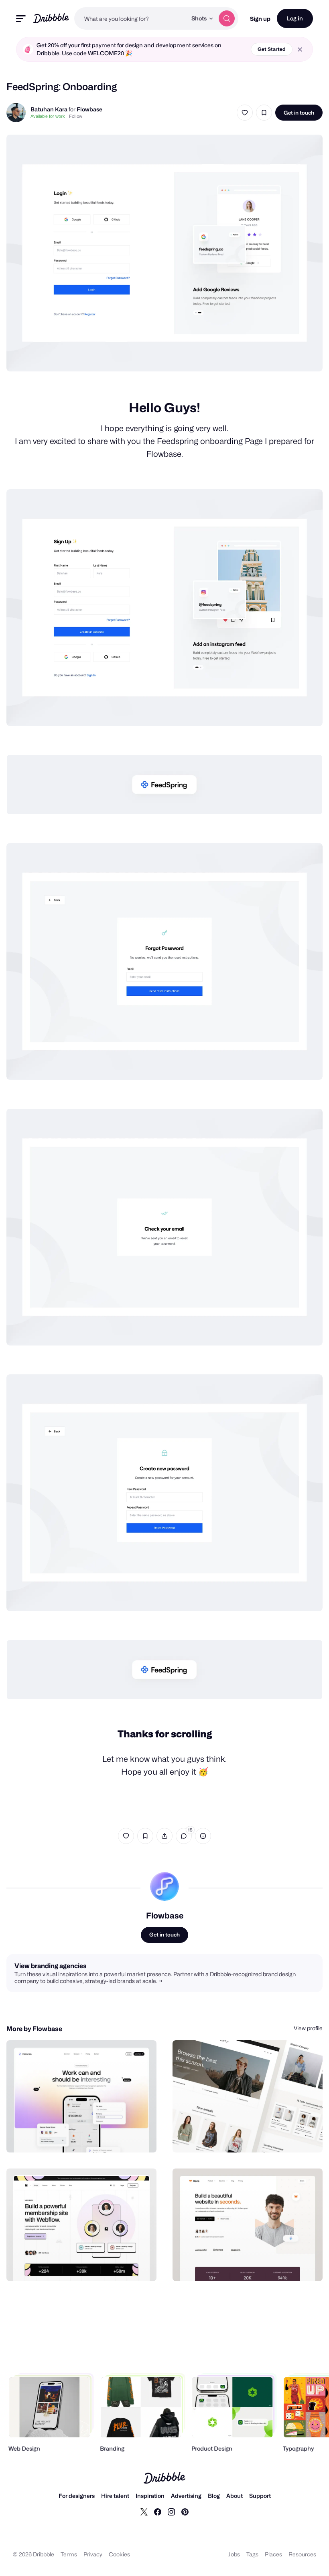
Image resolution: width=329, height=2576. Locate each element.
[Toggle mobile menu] (21, 19)
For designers (77, 2496)
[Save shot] (264, 113)
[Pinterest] (185, 2511)
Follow (76, 116)
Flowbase (89, 109)
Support (260, 2496)
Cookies (119, 2554)
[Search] (227, 18)
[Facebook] (158, 2511)
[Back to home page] (51, 18)
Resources (302, 2554)
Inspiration (150, 2496)
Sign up (260, 19)
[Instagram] (171, 2511)
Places (273, 2554)
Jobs (234, 2554)
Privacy (93, 2554)
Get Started (272, 49)
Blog (214, 2496)
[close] (300, 49)
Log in (295, 18)
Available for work (48, 116)
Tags (252, 2554)
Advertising (186, 2496)
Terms (69, 2554)
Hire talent (115, 2496)
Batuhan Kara (50, 109)
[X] (144, 2511)
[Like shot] (245, 113)
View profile (308, 2028)
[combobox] (131, 18)
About (235, 2496)
